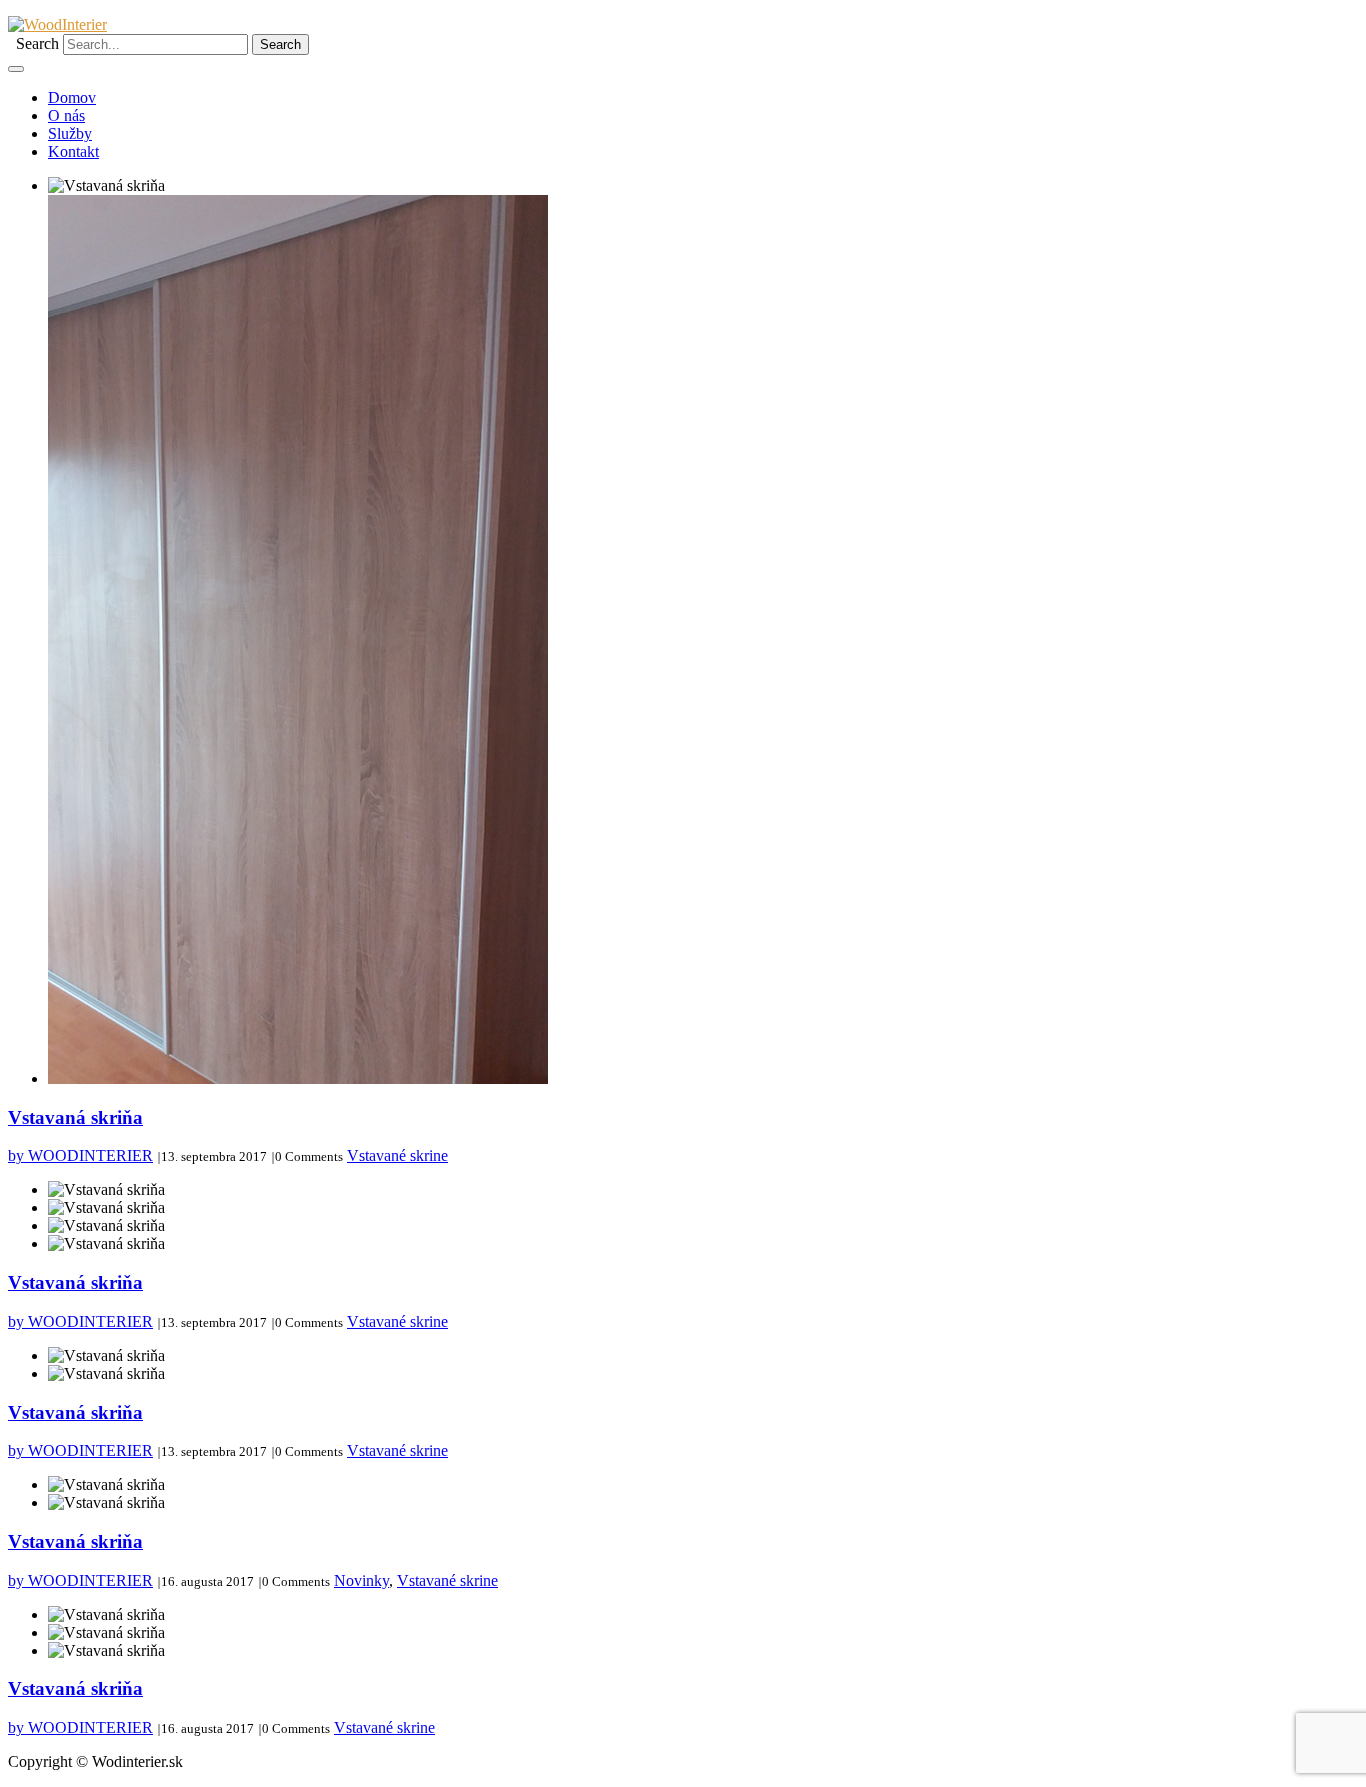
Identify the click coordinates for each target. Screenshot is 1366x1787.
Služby (70, 133)
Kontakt (73, 151)
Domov (72, 97)
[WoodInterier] (57, 24)
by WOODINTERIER (80, 1155)
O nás (66, 115)
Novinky (361, 1580)
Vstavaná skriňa (75, 1117)
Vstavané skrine (397, 1155)
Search (37, 43)
